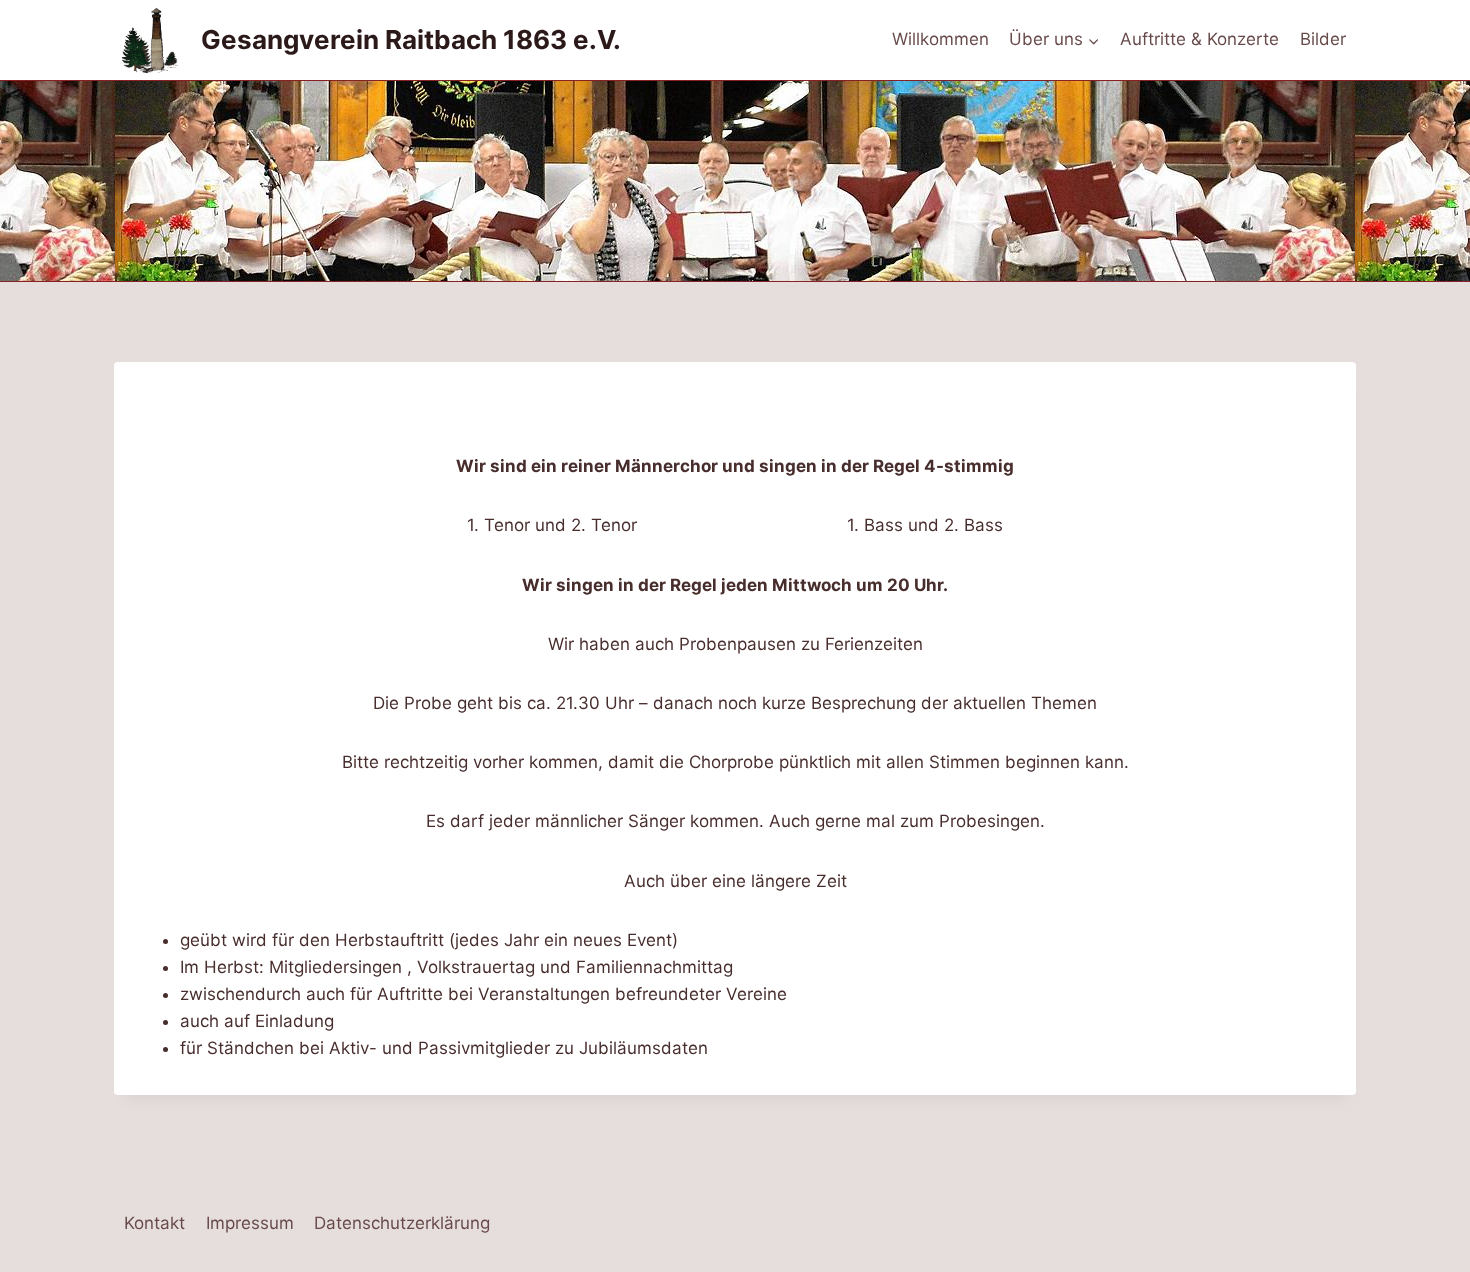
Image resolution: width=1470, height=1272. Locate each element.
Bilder (1323, 39)
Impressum (250, 1223)
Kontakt (154, 1223)
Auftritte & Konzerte (1199, 39)
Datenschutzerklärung (402, 1223)
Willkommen (940, 39)
